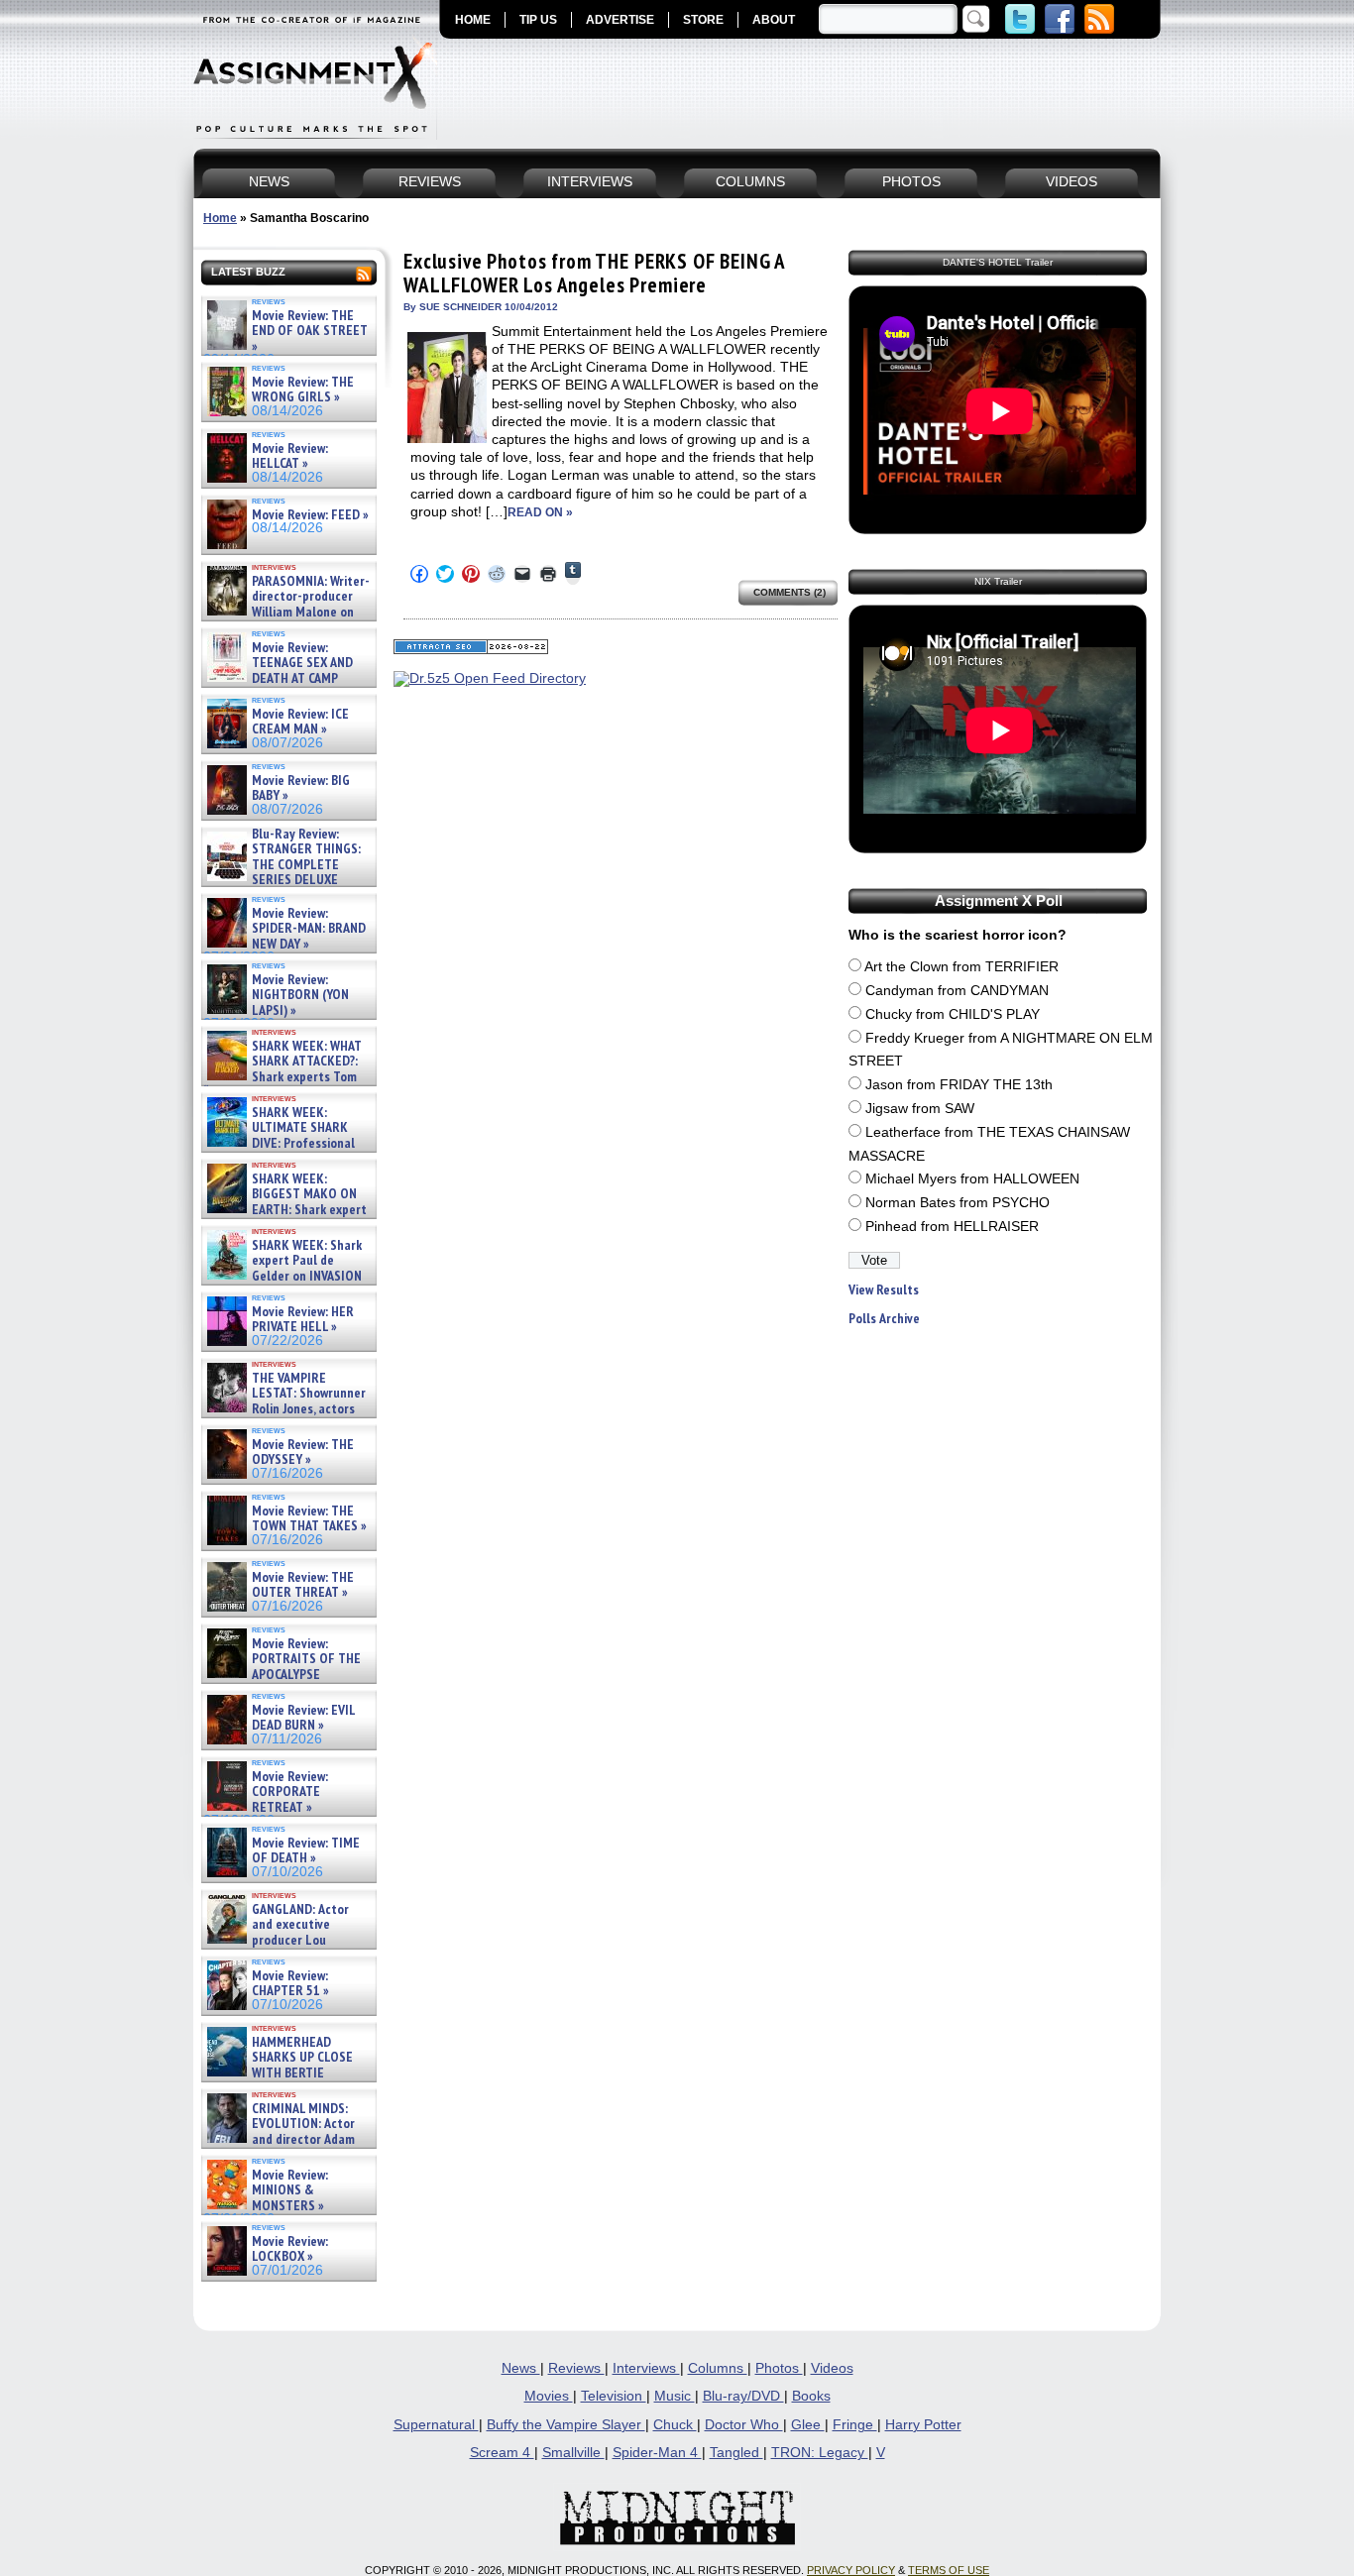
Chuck (675, 2425)
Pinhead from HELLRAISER (952, 1227)
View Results (884, 1290)
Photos (779, 2368)
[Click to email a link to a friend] (522, 574)
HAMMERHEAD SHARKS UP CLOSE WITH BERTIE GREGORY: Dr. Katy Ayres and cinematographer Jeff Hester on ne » (285, 2080)
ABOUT (774, 20)
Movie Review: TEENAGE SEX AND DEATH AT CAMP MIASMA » (278, 671)
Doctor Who (744, 2425)
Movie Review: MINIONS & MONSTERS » (290, 2190)
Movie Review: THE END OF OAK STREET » (310, 331)
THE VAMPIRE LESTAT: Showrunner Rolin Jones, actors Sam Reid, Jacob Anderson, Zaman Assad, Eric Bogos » (284, 1409)
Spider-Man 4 (657, 2453)
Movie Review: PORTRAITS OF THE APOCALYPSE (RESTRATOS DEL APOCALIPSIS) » (282, 1675)
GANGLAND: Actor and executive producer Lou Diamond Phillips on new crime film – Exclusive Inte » (287, 1940)
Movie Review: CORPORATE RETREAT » (290, 1792)
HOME (473, 20)
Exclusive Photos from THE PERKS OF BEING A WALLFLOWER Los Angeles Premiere (594, 273)
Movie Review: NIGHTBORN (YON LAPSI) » (300, 995)
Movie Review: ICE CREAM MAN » (300, 722)
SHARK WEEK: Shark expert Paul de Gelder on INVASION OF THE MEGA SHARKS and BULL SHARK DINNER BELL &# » (285, 1284)
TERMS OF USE (949, 2570)
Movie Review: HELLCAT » (290, 456)
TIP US (538, 20)
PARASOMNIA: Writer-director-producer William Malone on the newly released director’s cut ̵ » (286, 612)
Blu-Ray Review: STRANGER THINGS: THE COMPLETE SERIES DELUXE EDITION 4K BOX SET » (282, 865)
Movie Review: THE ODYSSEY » (303, 1453)
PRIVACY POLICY (851, 2570)
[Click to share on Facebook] (419, 574)
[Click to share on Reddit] (497, 574)
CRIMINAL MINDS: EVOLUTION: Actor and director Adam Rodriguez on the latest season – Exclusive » (279, 2139)
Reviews (576, 2368)
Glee (808, 2425)
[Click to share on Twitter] (445, 574)
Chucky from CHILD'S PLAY (953, 1014)
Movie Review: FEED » (310, 515)
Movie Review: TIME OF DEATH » (306, 1851)
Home (220, 218)
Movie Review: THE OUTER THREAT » (303, 1585)
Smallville (573, 2453)
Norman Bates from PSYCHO (958, 1203)
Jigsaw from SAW (920, 1109)
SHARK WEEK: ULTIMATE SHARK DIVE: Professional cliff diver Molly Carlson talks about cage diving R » (286, 1143)
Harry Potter (923, 2425)
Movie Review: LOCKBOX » (290, 2249)
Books (811, 2396)
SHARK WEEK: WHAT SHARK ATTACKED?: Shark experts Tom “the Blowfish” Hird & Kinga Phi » (282, 1077)
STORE (703, 20)
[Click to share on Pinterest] (471, 574)
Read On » (540, 512)
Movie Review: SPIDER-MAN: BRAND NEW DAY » (309, 929)
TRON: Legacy (820, 2453)
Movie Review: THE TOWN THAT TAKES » (309, 1519)
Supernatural (436, 2425)
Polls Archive (884, 1319)
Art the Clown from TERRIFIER (961, 967)
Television (614, 2396)
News (521, 2368)
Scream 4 (502, 2453)
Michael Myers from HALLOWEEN (972, 1179)
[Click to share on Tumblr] (573, 573)
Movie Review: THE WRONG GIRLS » (303, 390)
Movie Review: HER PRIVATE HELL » (303, 1320)
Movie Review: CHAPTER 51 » (290, 1984)
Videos (832, 2368)
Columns (718, 2368)
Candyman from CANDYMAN (957, 991)
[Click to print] (548, 574)
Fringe (855, 2425)
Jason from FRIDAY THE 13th (959, 1085)
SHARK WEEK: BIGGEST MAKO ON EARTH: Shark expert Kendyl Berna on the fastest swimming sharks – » (285, 1210)
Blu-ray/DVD (743, 2396)
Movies (549, 2396)
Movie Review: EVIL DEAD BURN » (303, 1718)
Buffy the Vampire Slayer (566, 2425)
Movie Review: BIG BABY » (301, 788)
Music (675, 2396)
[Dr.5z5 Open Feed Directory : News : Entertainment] (490, 678)
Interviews (646, 2368)
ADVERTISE (620, 20)
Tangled (736, 2453)
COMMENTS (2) (790, 592)
